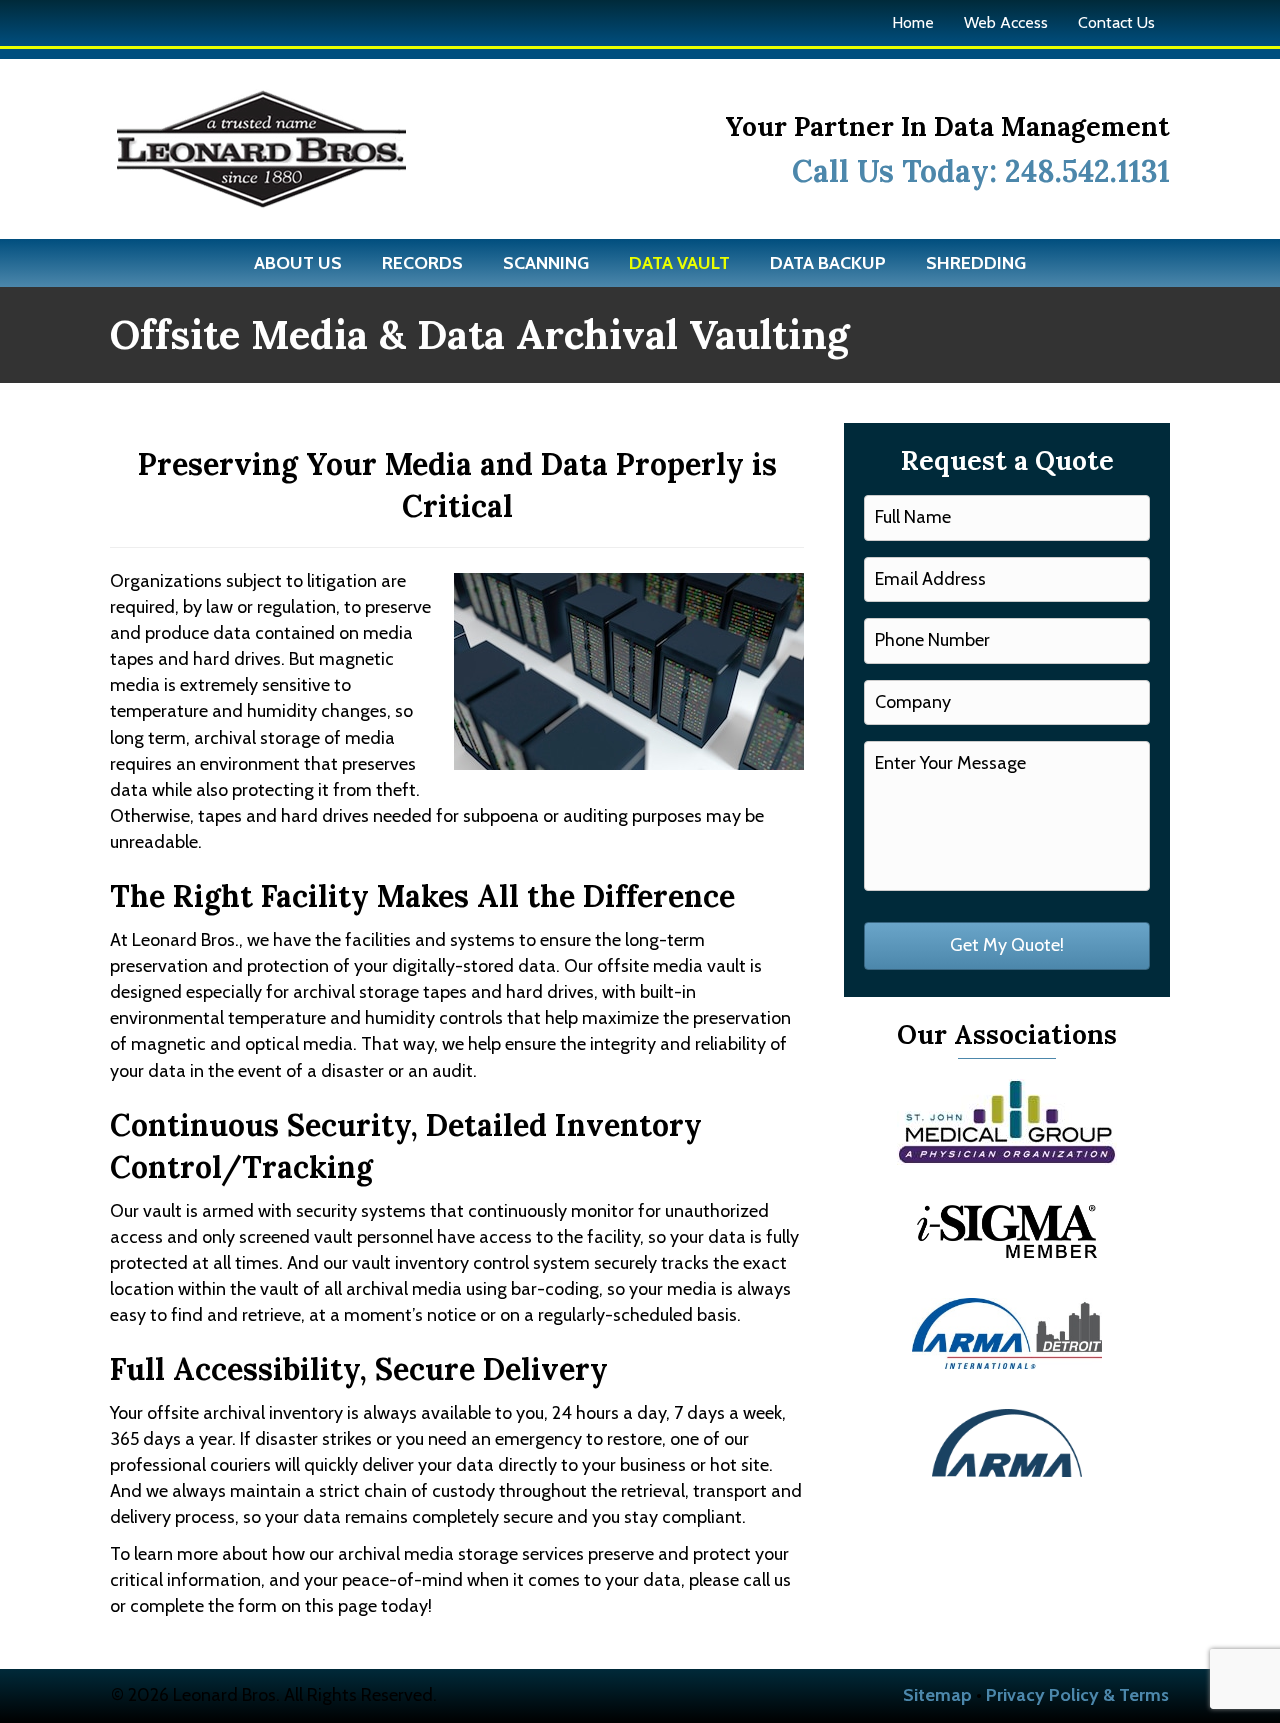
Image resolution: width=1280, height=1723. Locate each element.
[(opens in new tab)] (1007, 1120)
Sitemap (937, 1695)
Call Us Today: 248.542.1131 (981, 171)
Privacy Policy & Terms (1077, 1695)
